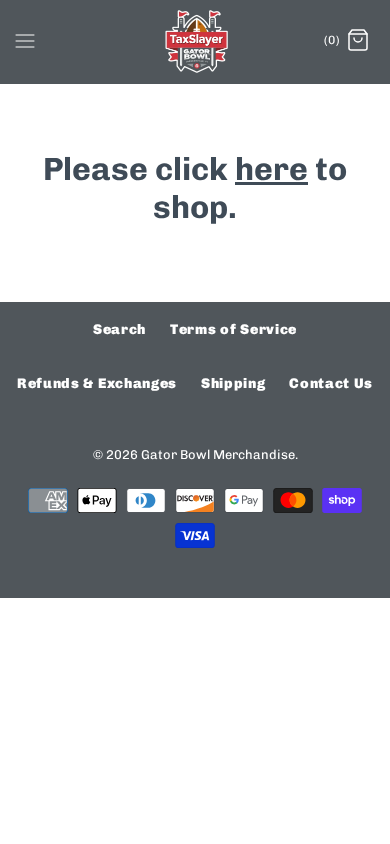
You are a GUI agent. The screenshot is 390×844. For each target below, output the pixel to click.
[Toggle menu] (25, 40)
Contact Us (331, 383)
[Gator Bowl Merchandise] (195, 41)
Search (119, 329)
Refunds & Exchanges (97, 383)
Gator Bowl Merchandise (218, 454)
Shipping (233, 383)
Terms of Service (233, 329)
